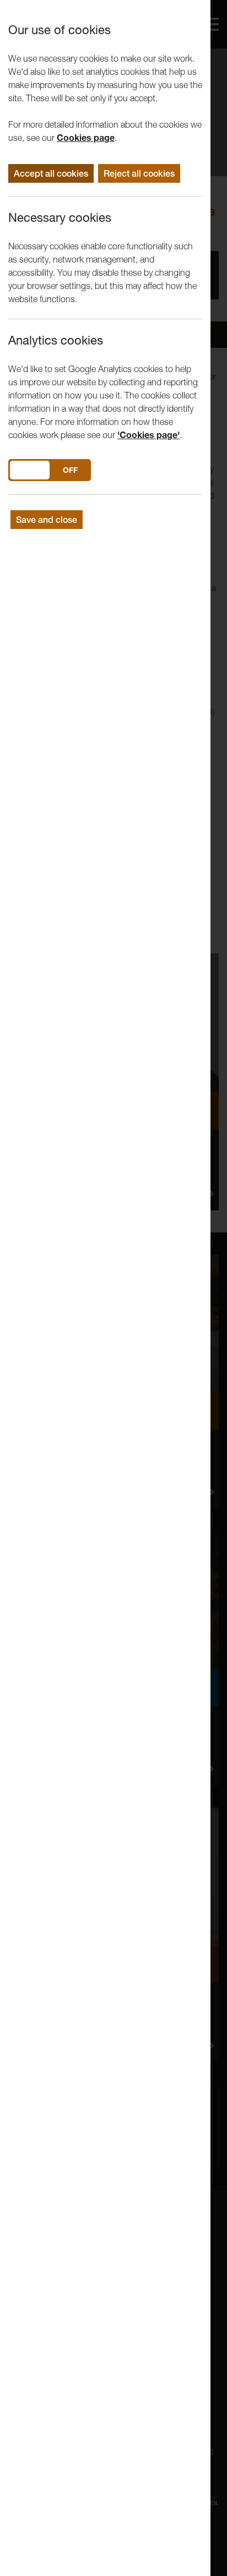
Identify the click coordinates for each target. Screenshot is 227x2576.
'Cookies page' (148, 435)
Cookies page (86, 138)
